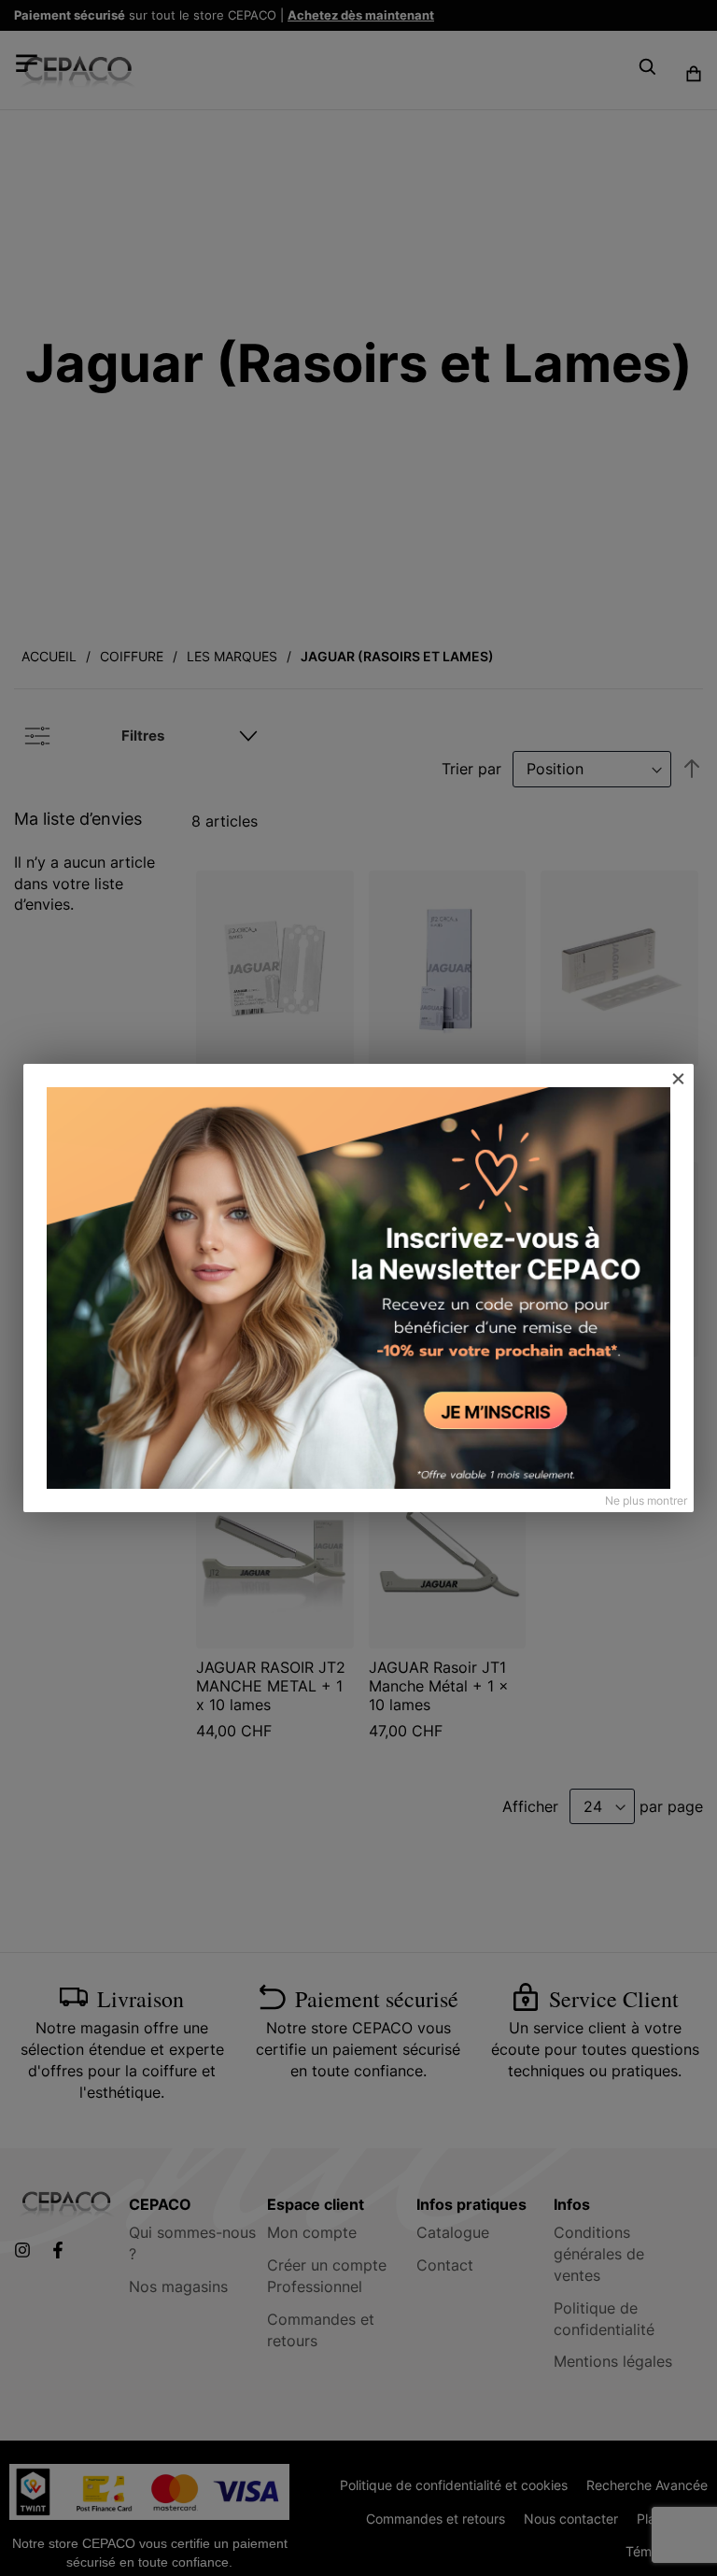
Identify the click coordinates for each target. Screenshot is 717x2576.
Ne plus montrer (646, 1500)
